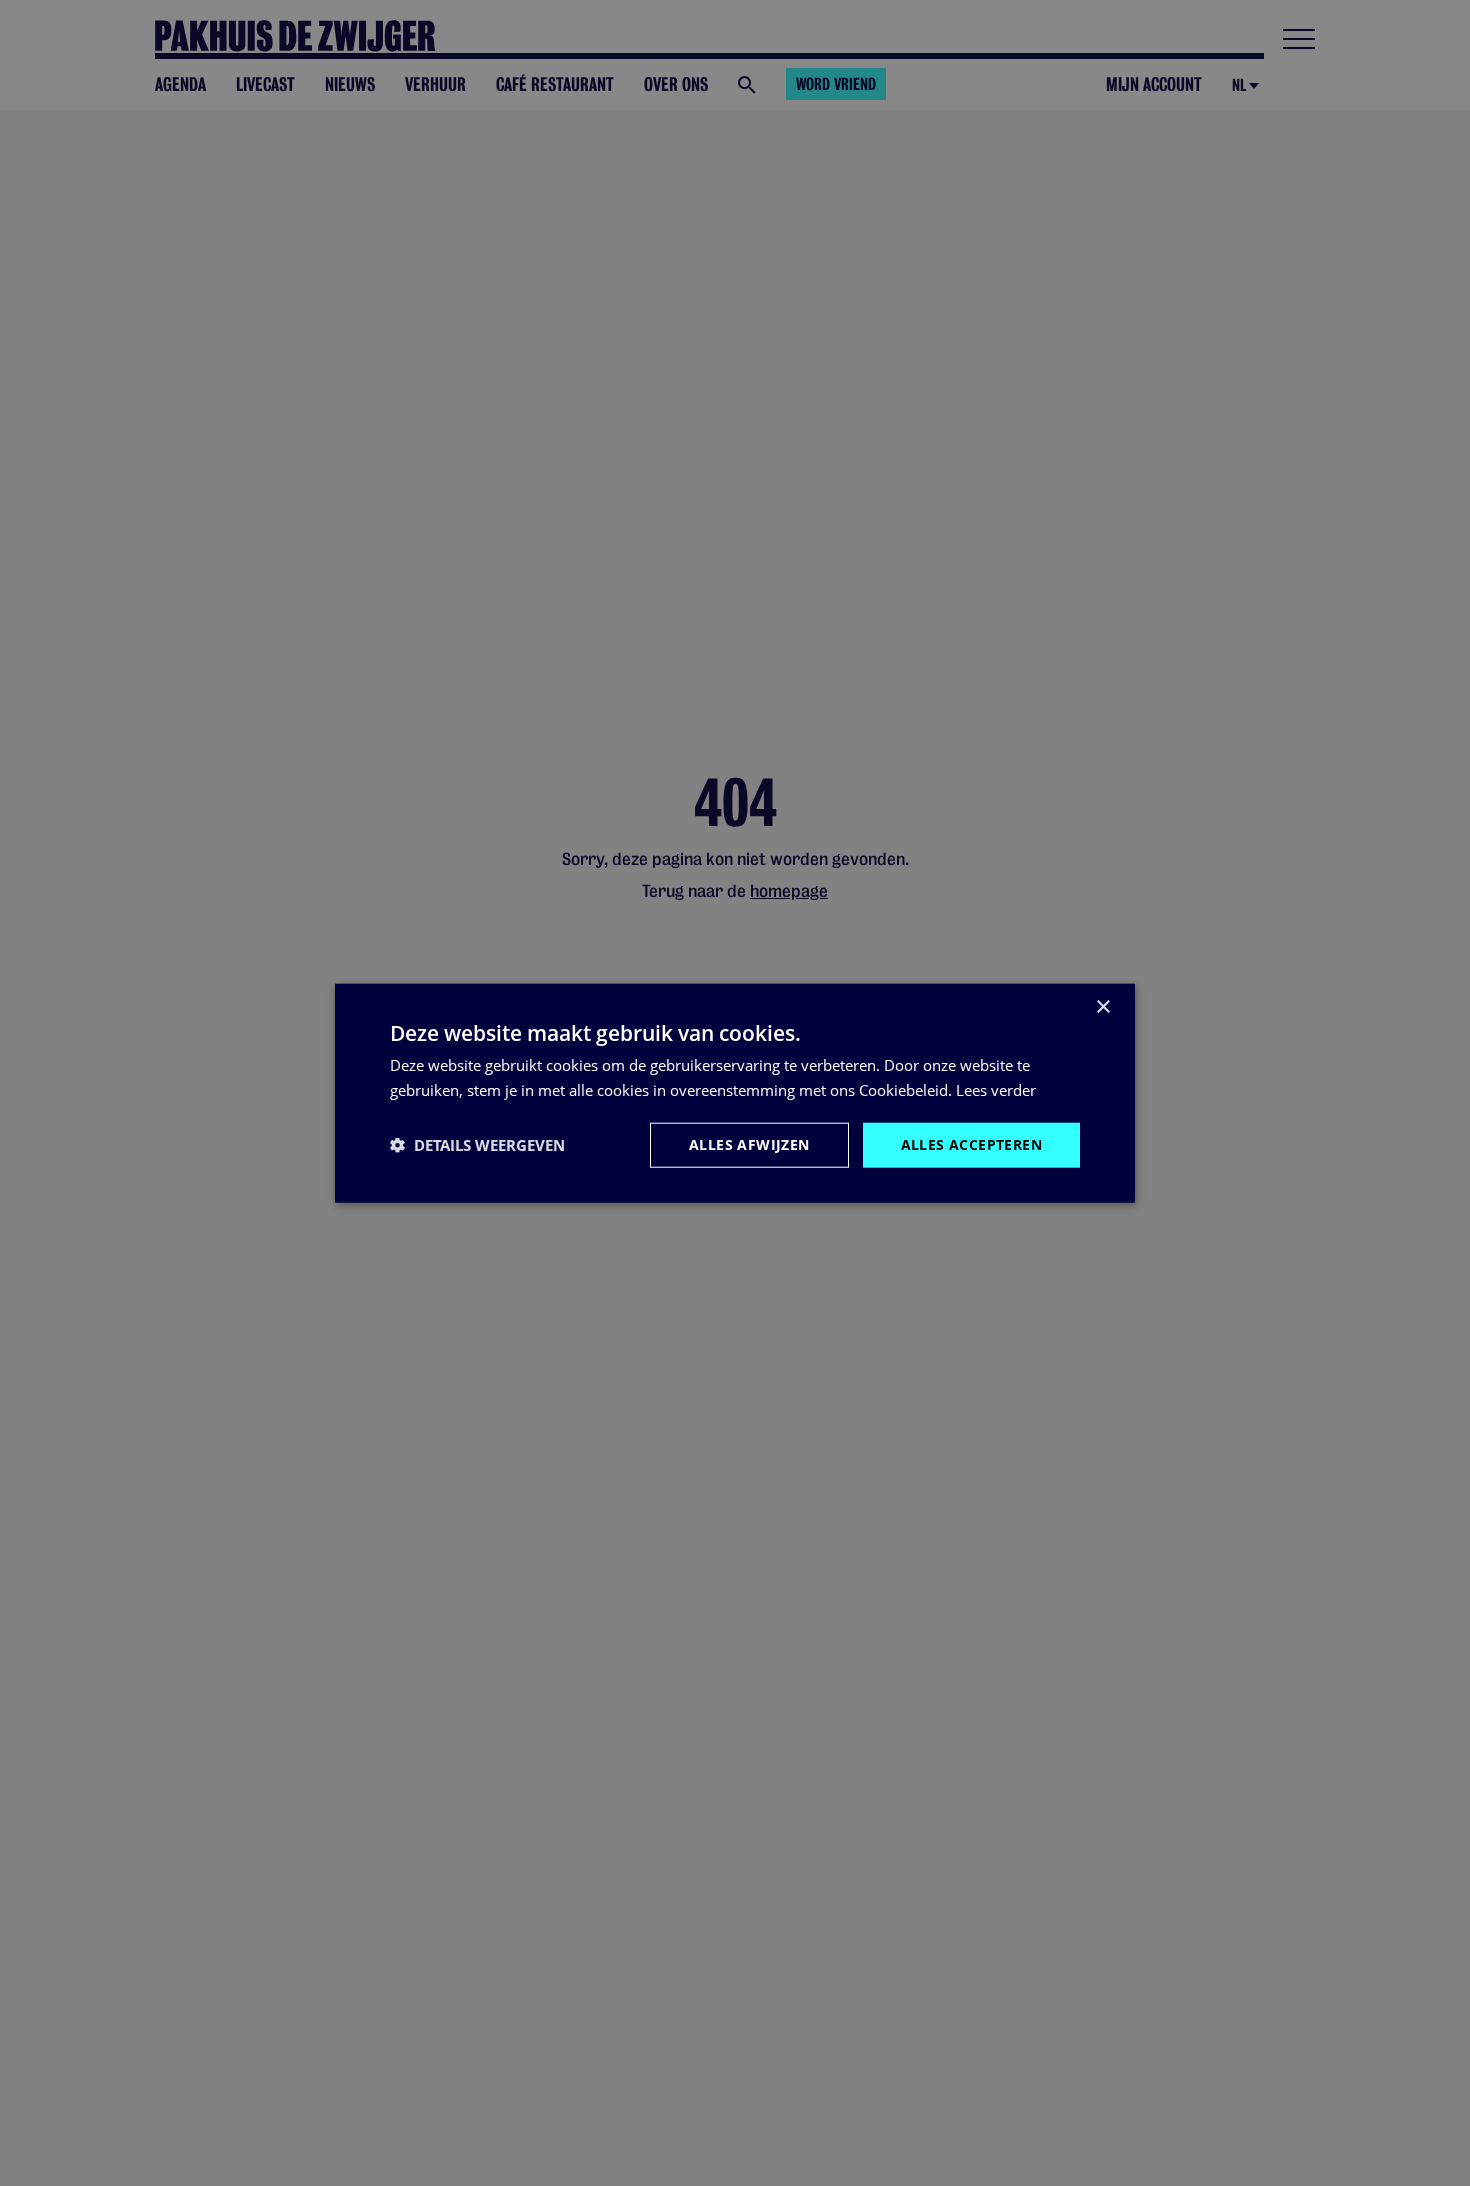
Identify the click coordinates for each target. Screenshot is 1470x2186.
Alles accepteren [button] (971, 1144)
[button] (477, 1145)
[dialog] (735, 1093)
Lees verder (996, 1090)
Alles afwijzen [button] (749, 1144)
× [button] (1102, 1007)
